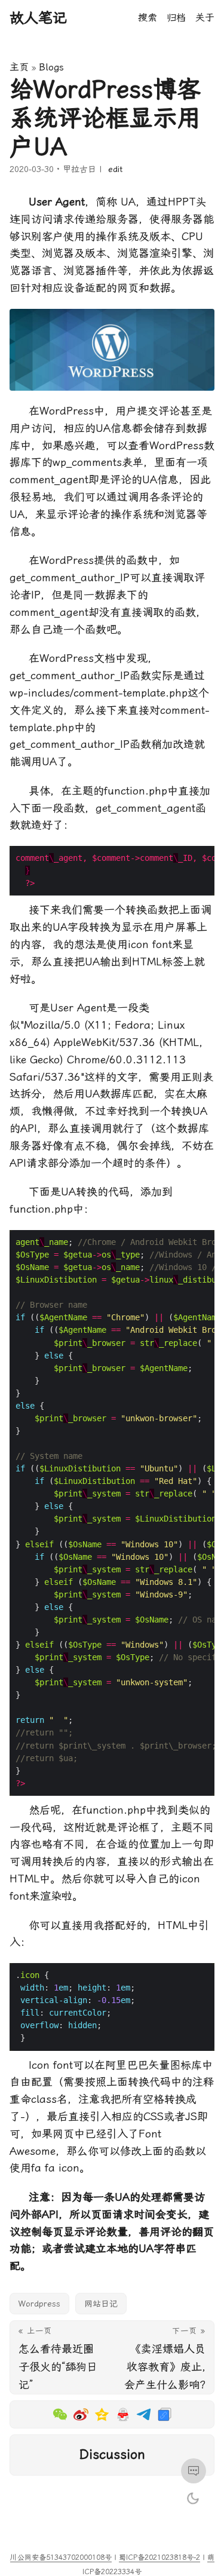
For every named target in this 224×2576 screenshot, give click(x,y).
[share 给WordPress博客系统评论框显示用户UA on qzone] (102, 2414)
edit (115, 169)
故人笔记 (38, 18)
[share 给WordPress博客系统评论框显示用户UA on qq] (123, 2414)
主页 (19, 67)
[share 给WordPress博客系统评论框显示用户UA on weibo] (60, 2414)
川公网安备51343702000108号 (61, 2557)
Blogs (51, 67)
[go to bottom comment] (194, 2471)
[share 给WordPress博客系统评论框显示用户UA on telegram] (144, 2414)
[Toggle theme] (193, 2498)
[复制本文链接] (165, 2414)
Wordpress (39, 2304)
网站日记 (101, 2304)
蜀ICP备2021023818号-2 (159, 2557)
